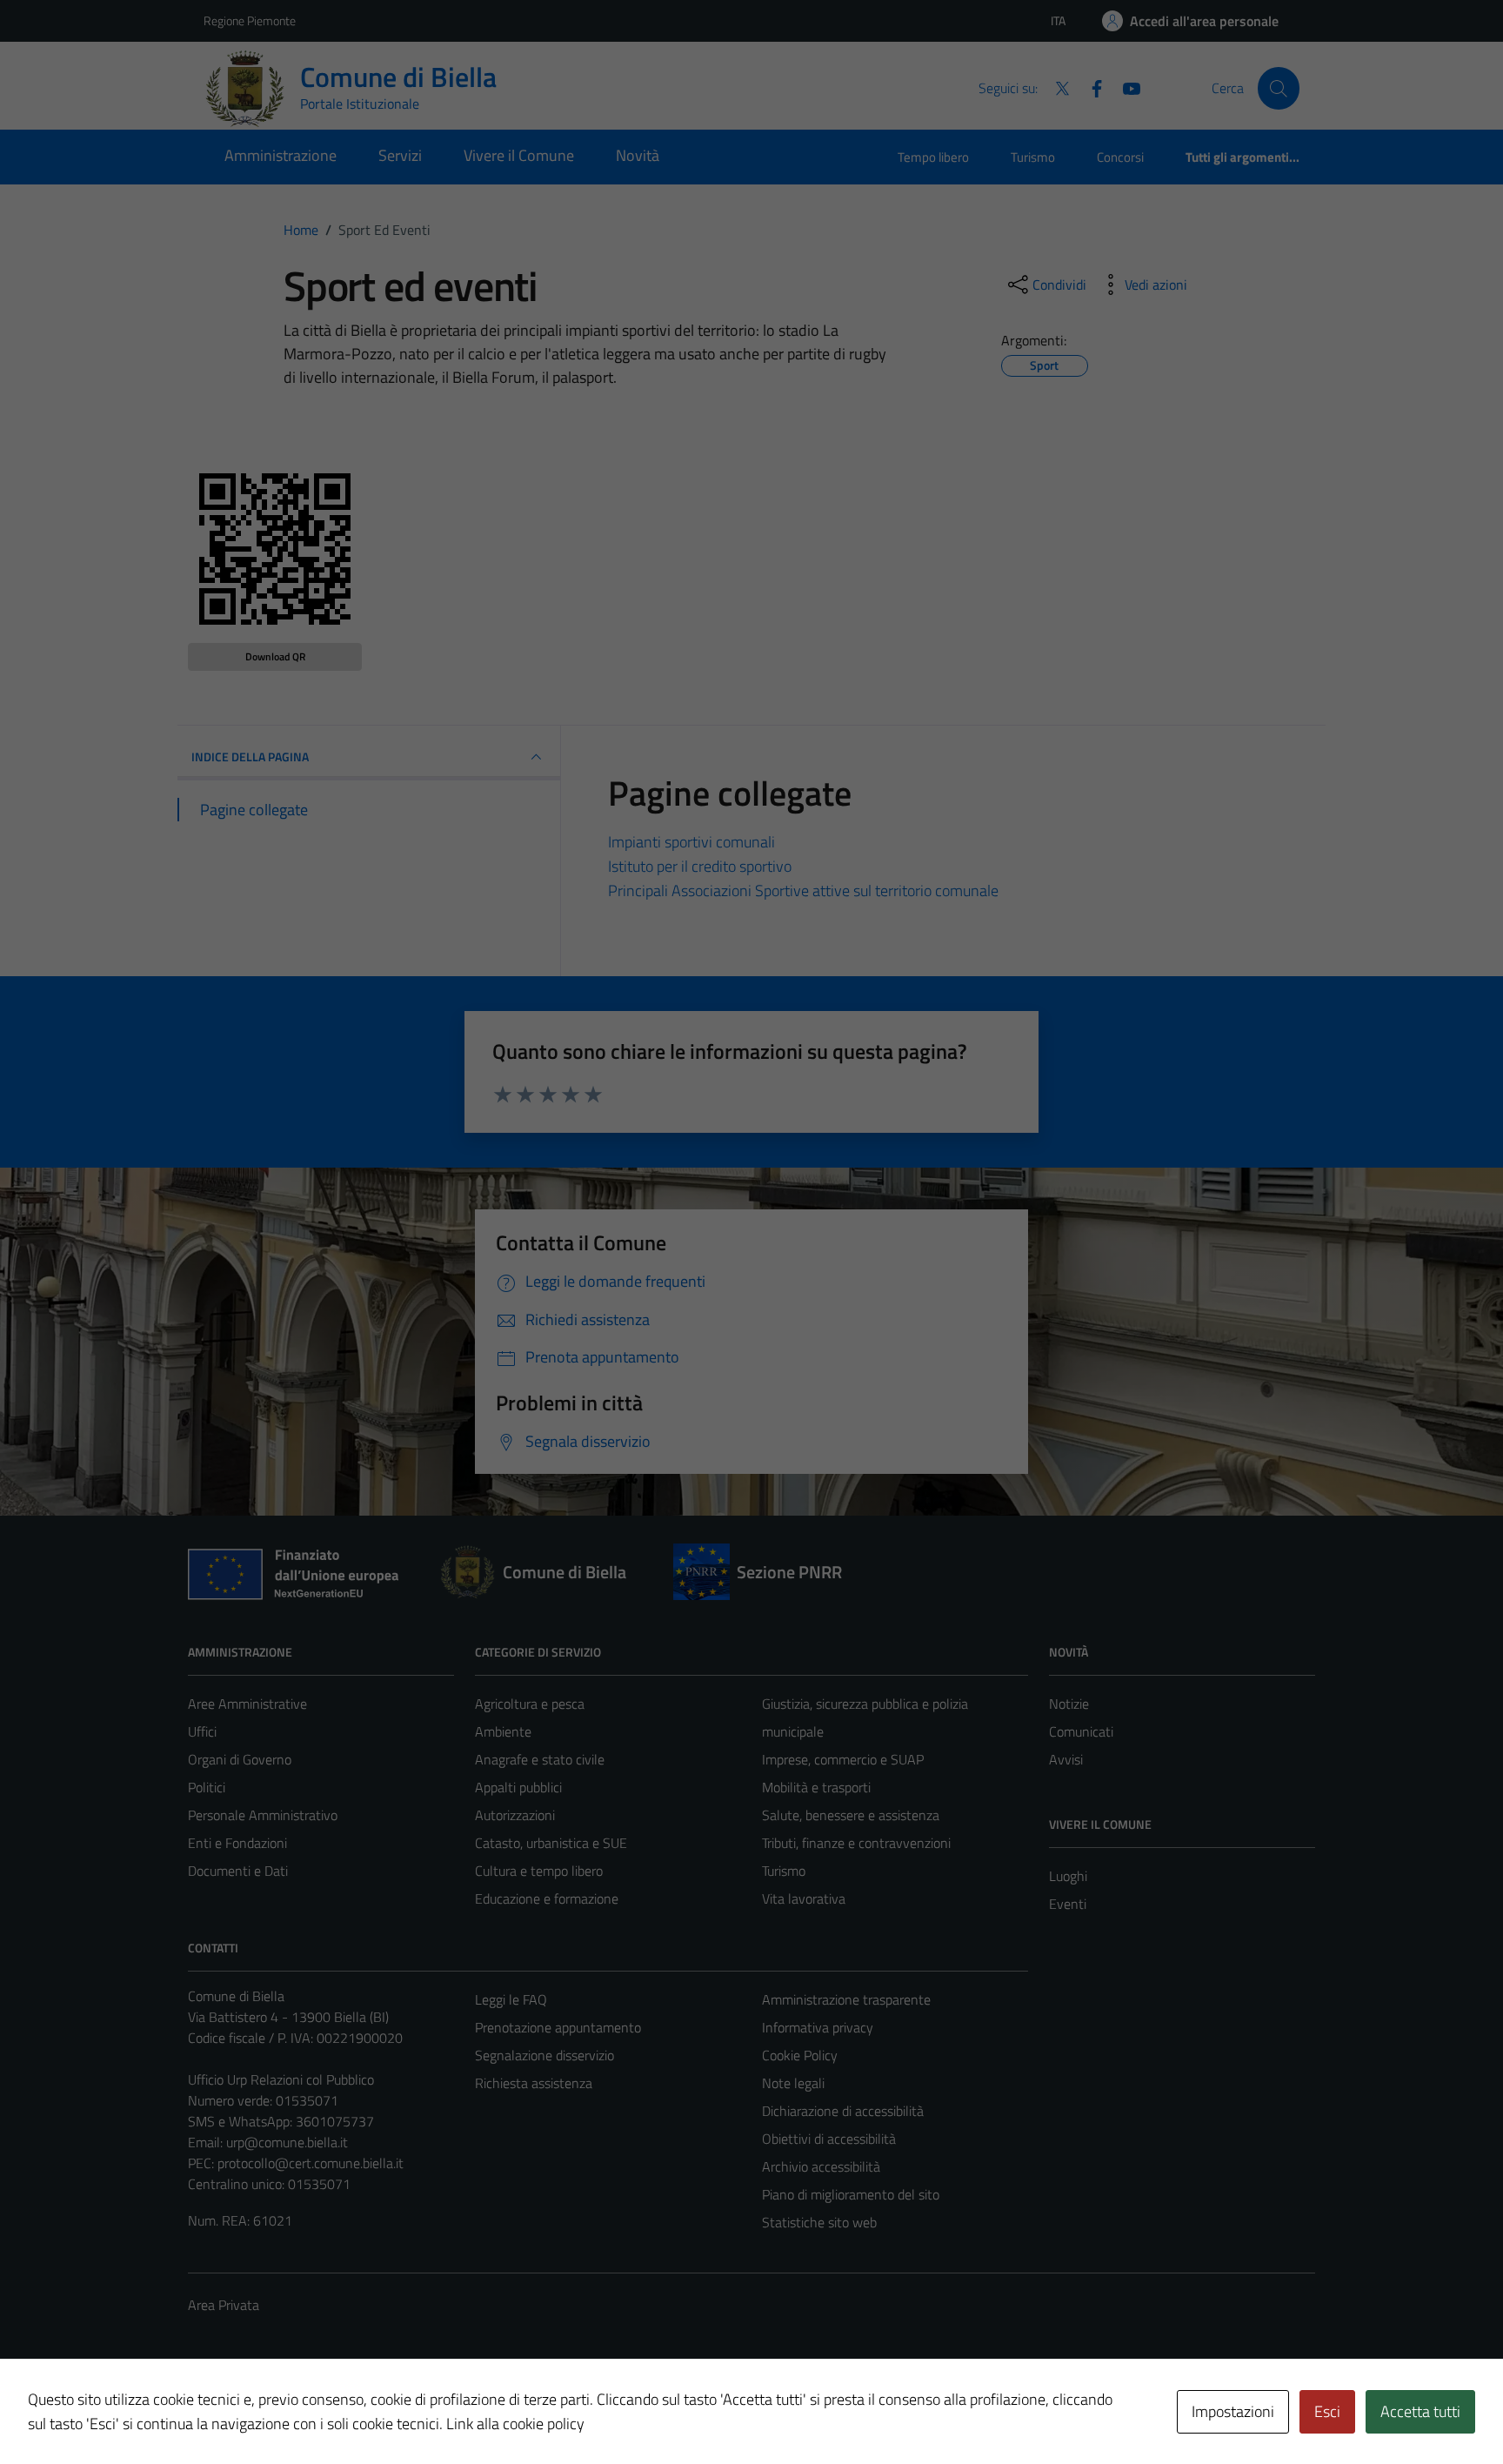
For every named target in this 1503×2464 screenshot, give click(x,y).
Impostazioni (1233, 2411)
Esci (1327, 2411)
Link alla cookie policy (515, 2424)
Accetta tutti (1420, 2411)
